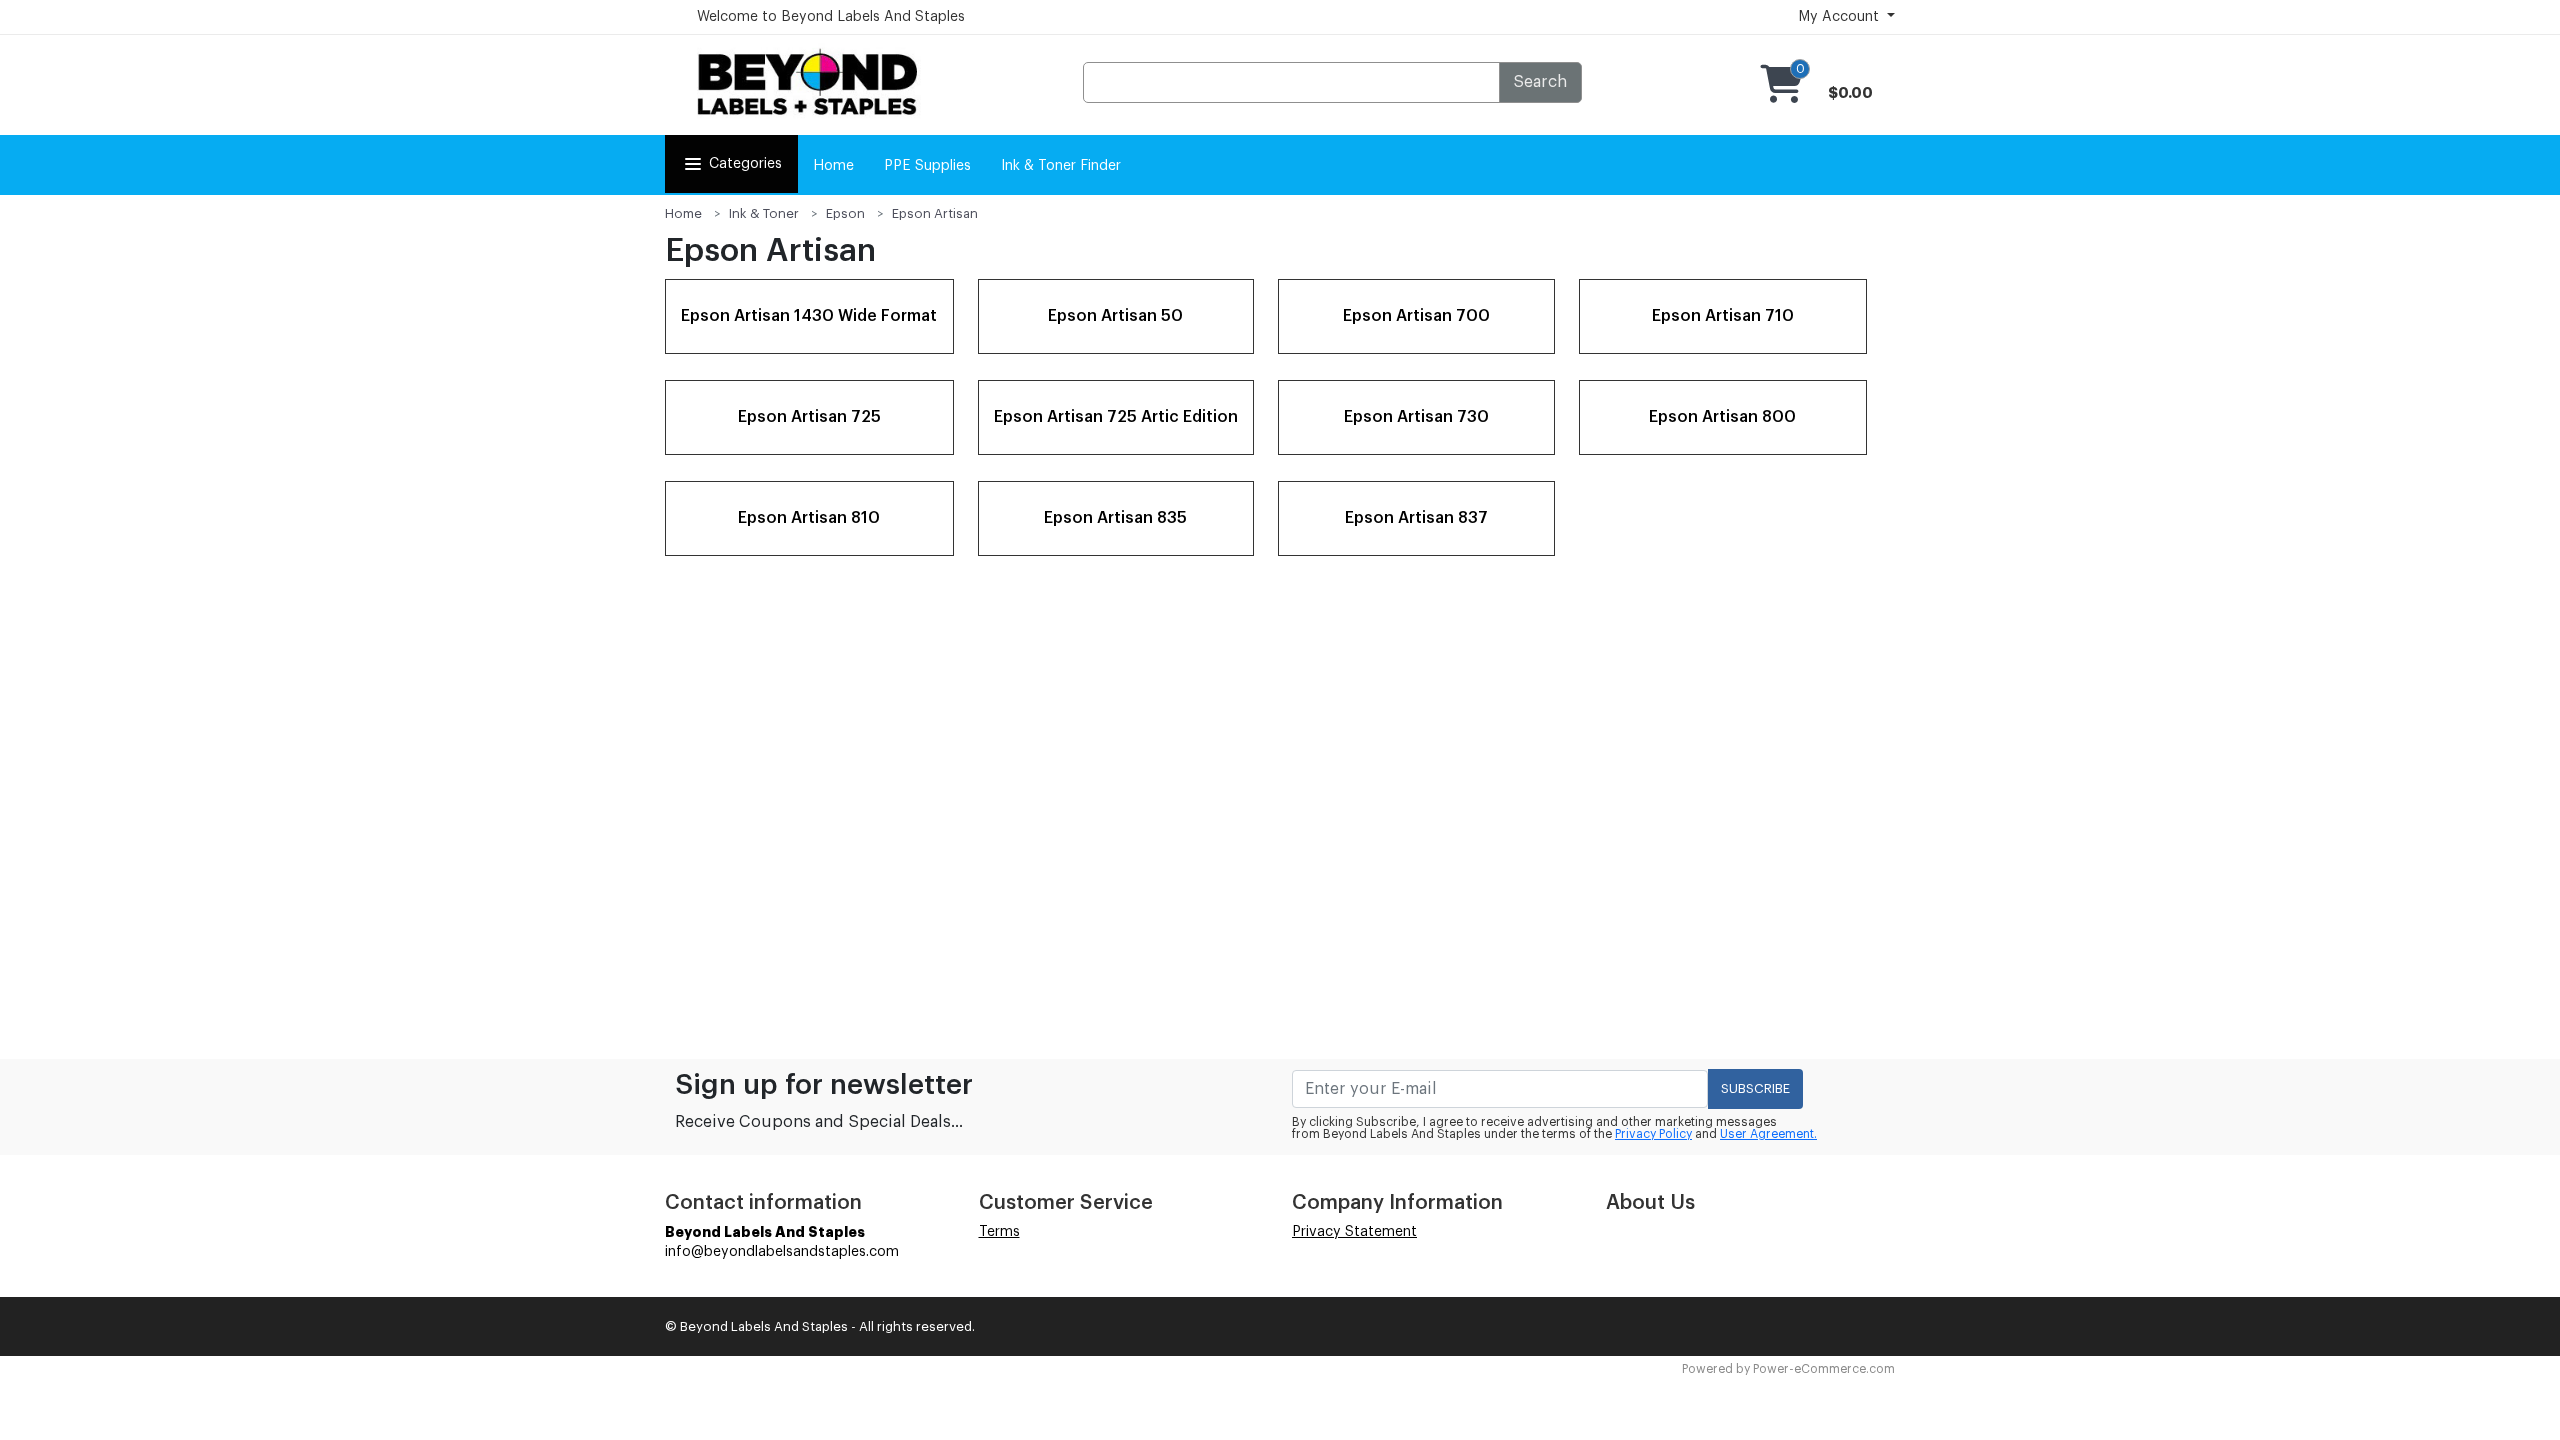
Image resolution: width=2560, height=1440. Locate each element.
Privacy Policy (1653, 1134)
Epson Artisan (935, 213)
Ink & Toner (764, 213)
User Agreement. (1768, 1134)
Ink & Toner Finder (1061, 166)
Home (833, 166)
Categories (745, 164)
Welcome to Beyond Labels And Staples (831, 17)
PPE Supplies (927, 166)
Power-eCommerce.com (1824, 1369)
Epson (845, 213)
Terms (999, 1232)
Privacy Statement (1354, 1232)
